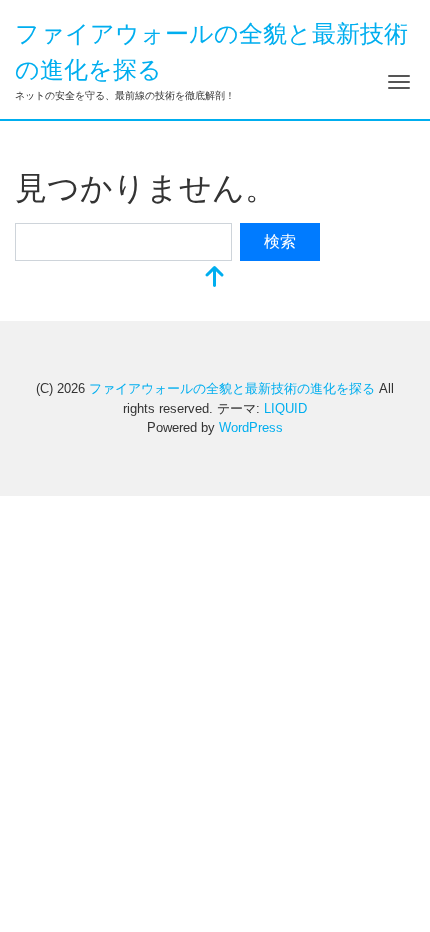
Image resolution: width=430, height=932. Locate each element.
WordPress (251, 427)
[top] (215, 278)
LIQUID (285, 408)
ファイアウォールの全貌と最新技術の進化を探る (232, 388)
